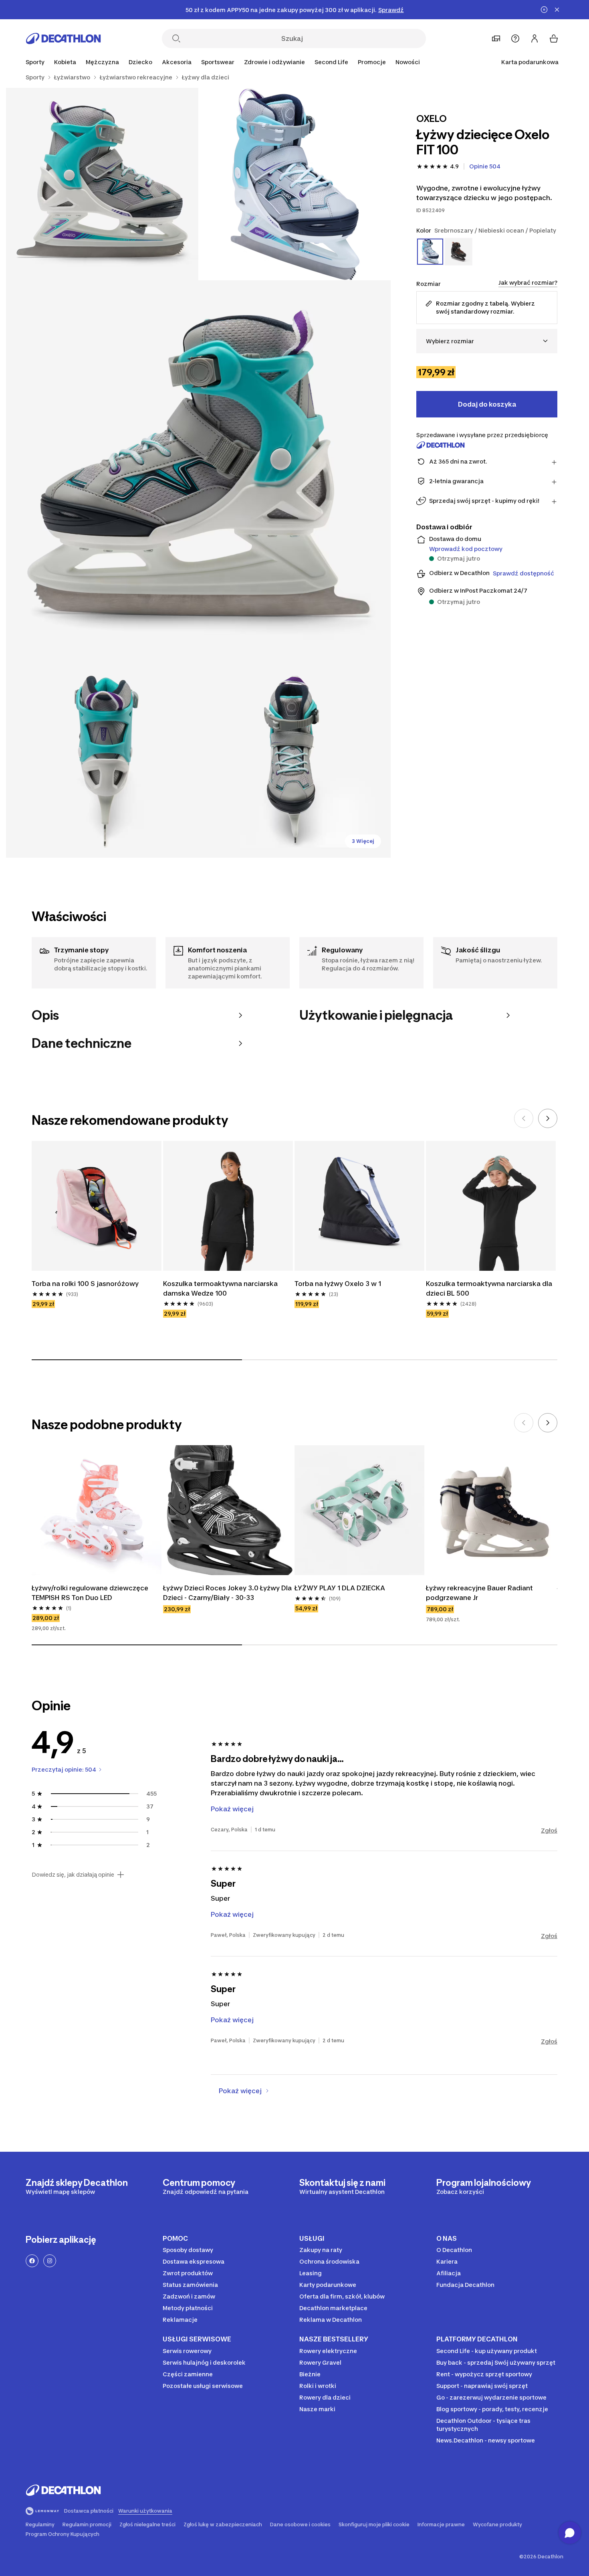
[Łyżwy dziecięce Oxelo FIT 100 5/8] (294, 761)
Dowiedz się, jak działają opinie (73, 1875)
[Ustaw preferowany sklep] (496, 38)
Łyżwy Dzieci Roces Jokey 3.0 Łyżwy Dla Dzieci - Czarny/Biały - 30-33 (227, 1593)
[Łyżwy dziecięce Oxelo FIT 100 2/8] (102, 184)
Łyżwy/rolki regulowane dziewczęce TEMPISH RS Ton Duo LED (90, 1593)
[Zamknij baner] (557, 10)
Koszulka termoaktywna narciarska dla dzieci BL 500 (489, 1288)
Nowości (408, 62)
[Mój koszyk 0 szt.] (554, 38)
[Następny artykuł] (548, 1118)
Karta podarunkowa (530, 62)
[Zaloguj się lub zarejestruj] (535, 38)
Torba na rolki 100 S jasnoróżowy (85, 1284)
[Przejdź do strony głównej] (63, 38)
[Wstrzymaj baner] (544, 10)
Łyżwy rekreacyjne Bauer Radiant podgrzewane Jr (479, 1593)
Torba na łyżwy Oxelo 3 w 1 (338, 1284)
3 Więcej (363, 841)
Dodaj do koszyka (487, 404)
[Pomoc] (515, 38)
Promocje (372, 62)
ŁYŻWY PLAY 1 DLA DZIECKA (340, 1588)
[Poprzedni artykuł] (524, 1118)
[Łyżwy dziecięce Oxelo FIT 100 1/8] (294, 184)
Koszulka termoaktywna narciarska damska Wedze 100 (220, 1288)
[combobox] (487, 341)
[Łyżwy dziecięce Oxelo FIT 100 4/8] (102, 761)
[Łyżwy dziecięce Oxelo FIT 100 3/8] (198, 473)
